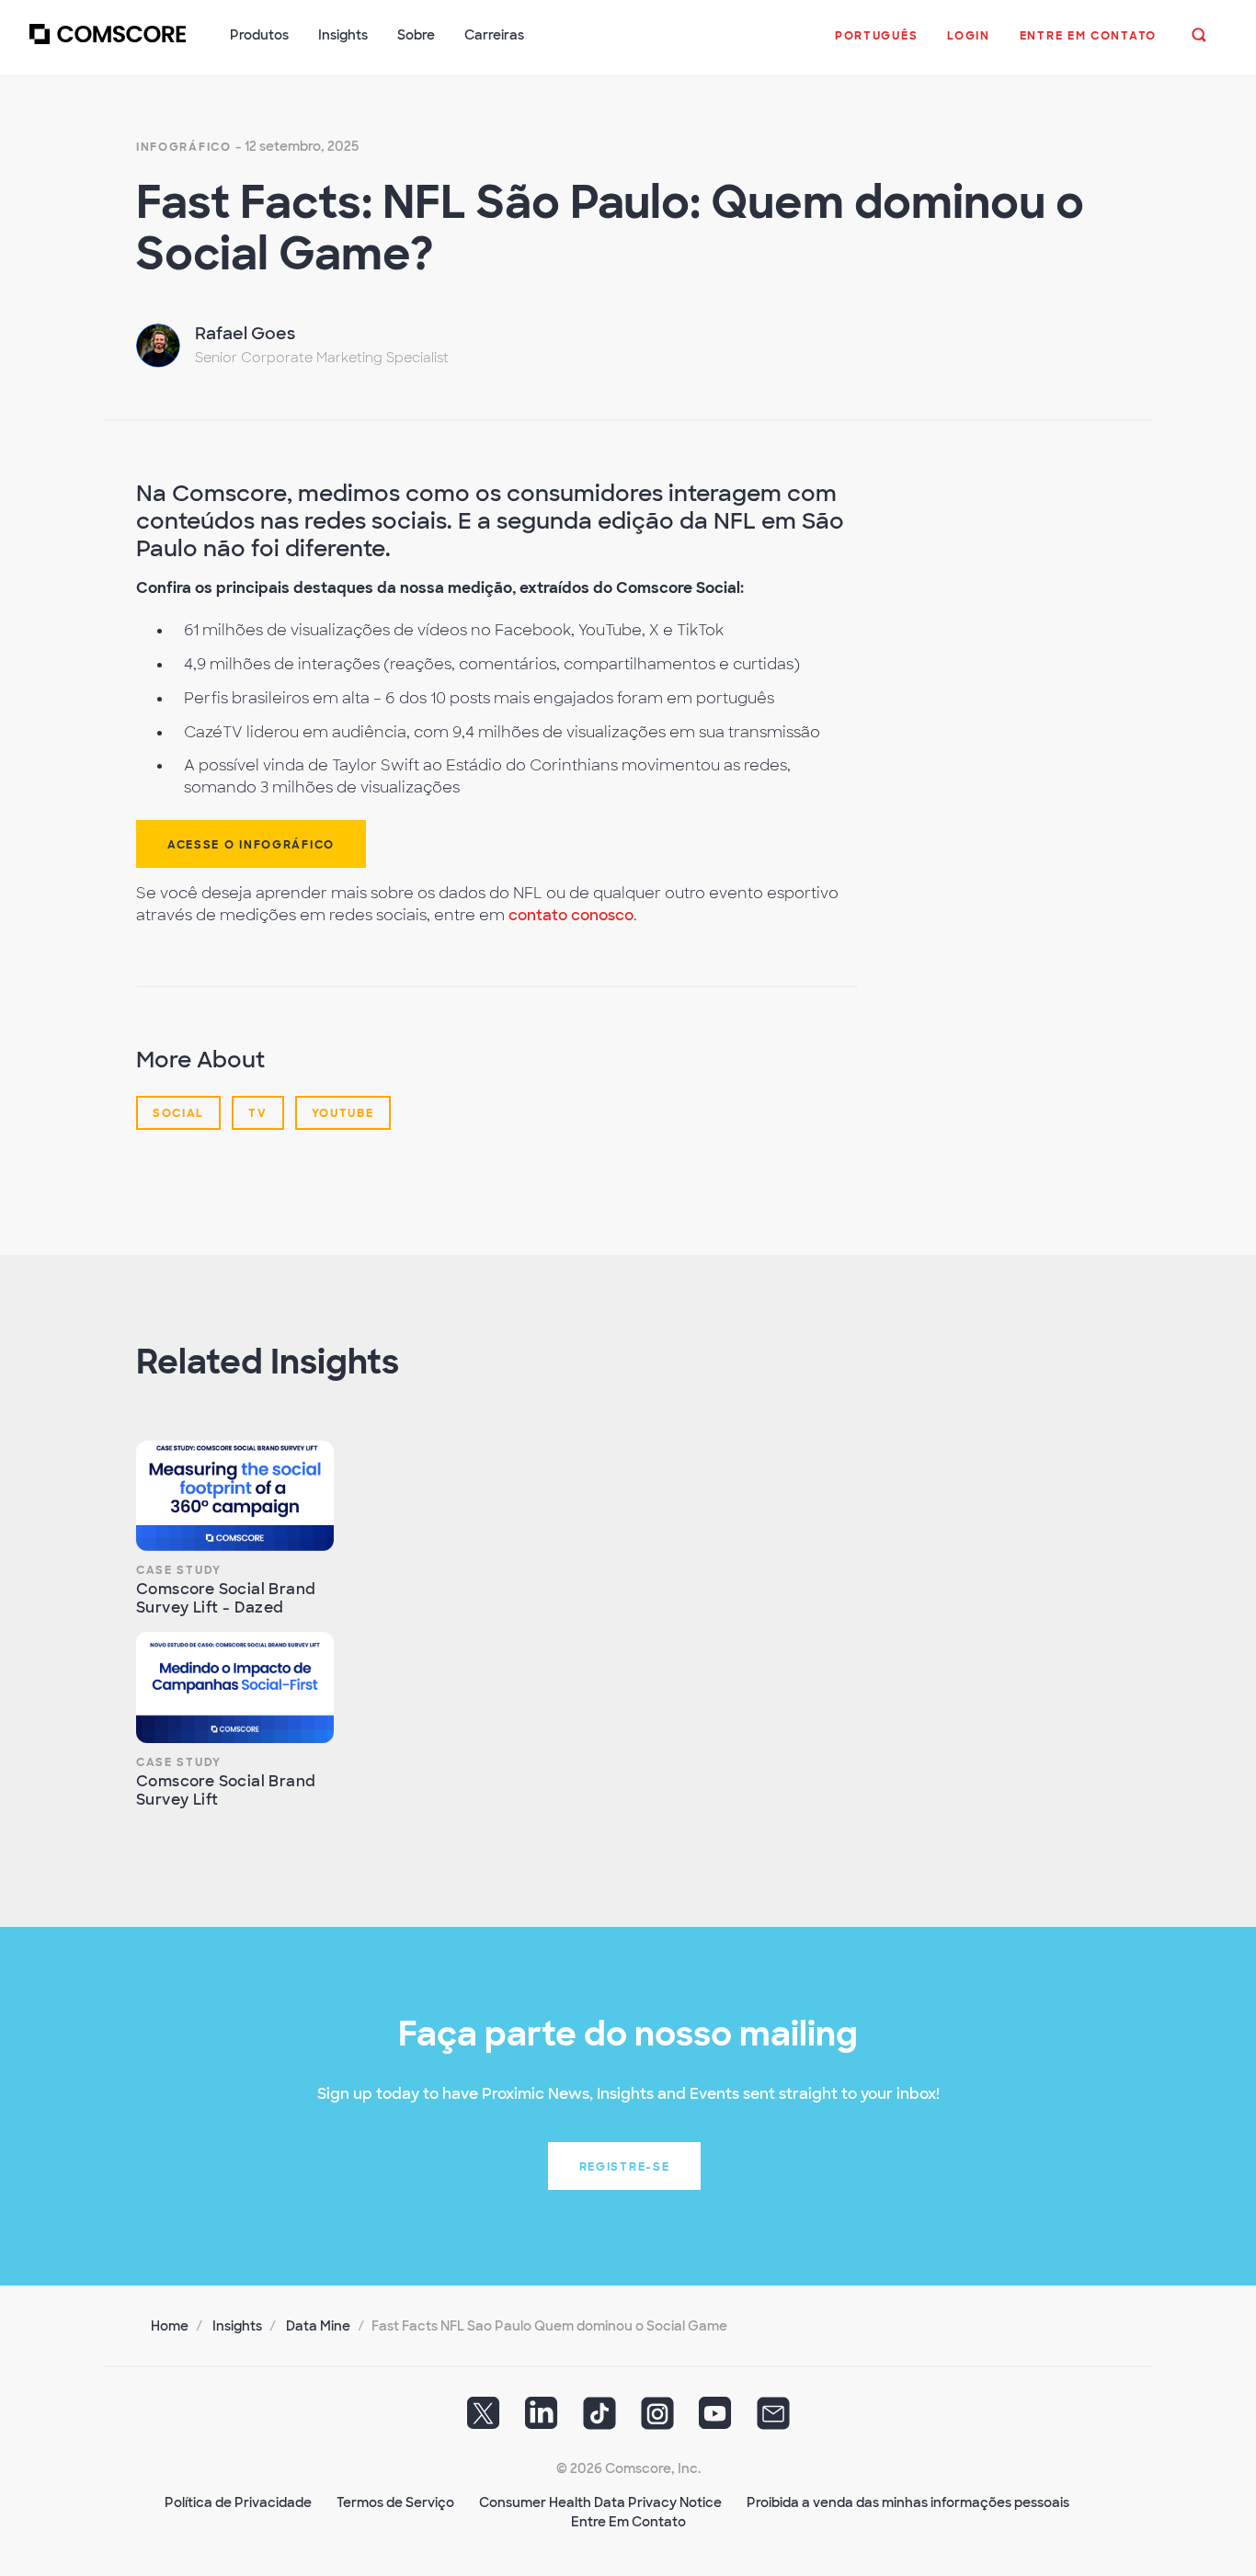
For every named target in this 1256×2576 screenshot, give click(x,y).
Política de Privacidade (238, 2502)
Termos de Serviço (395, 2502)
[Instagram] (657, 2420)
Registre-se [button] (625, 2167)
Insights (237, 2326)
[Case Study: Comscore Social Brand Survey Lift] (235, 1687)
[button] (876, 45)
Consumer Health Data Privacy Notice (600, 2502)
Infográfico (184, 147)
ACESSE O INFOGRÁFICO (251, 845)
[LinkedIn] (542, 2420)
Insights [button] (343, 35)
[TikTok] (599, 2420)
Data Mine (318, 2326)
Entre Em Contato (628, 2522)
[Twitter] (484, 2420)
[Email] (773, 2420)
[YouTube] (715, 2420)
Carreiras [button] (494, 35)
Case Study (179, 1570)
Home (170, 2326)
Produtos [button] (259, 35)
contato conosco (571, 915)
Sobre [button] (416, 35)
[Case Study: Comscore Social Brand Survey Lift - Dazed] (235, 1496)
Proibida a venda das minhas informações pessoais (908, 2502)
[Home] (108, 45)
